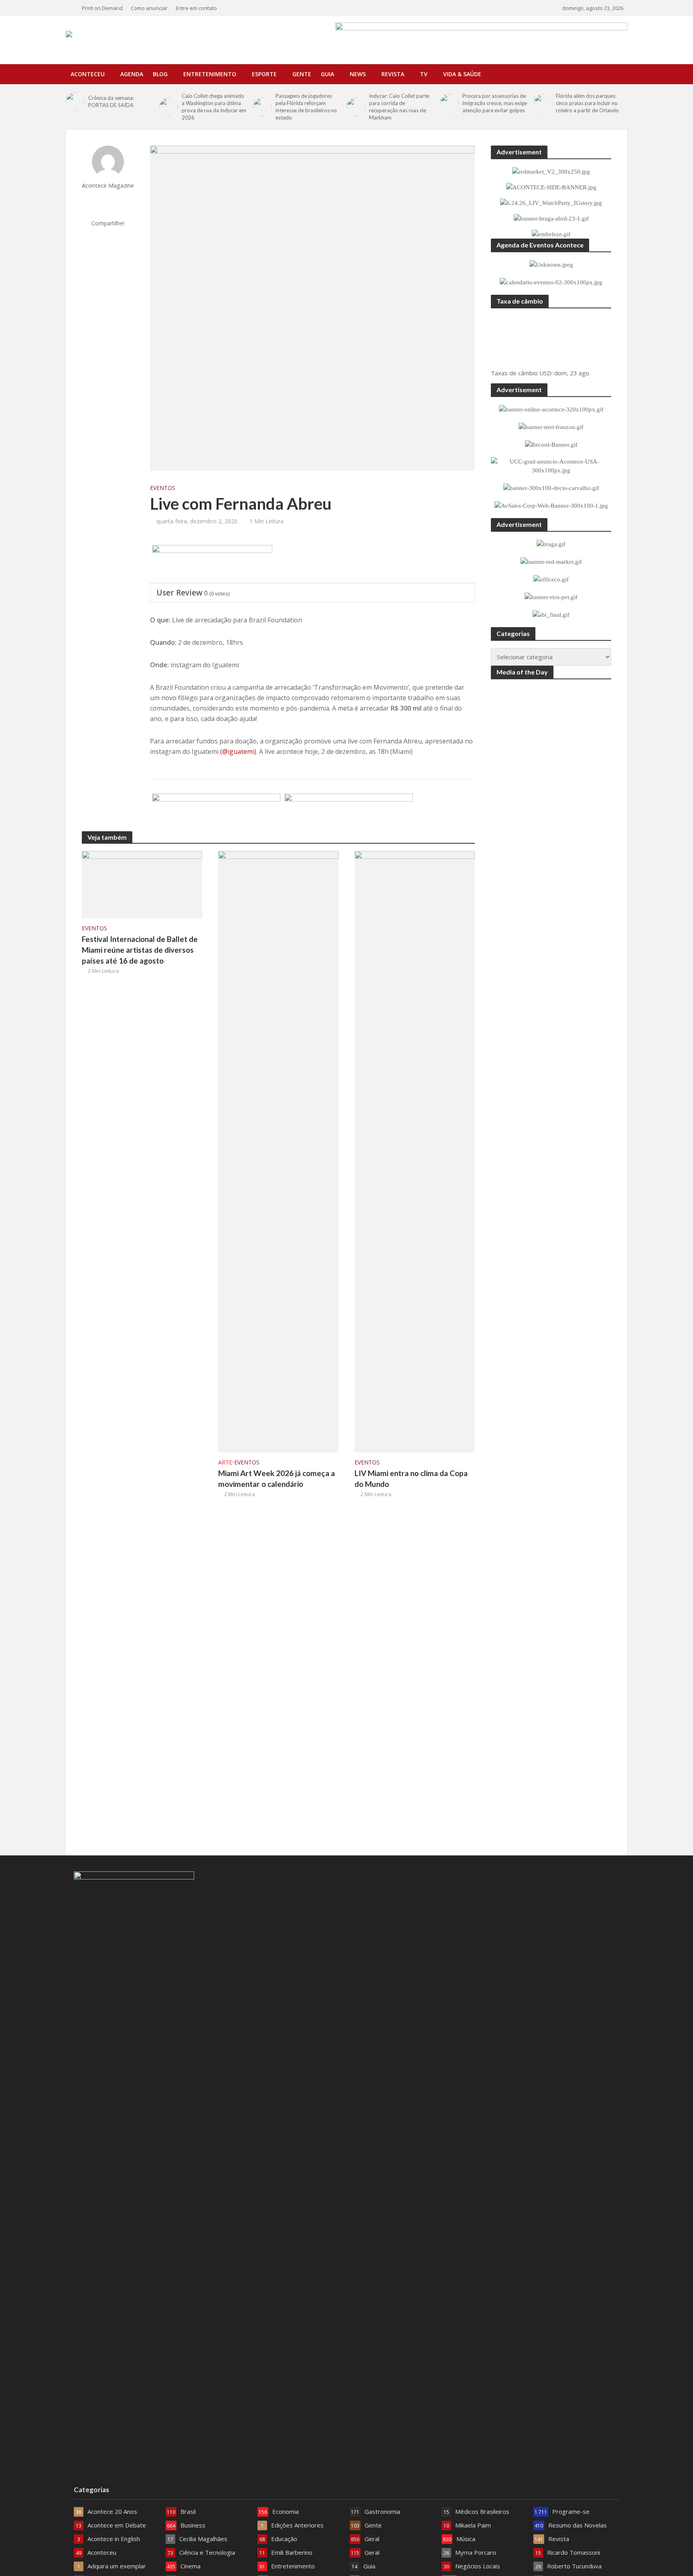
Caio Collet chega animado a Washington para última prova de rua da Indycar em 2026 (214, 107)
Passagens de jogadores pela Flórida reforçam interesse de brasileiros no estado (306, 107)
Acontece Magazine (108, 185)
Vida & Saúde (462, 74)
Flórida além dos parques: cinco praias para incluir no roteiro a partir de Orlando (587, 103)
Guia (327, 74)
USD (545, 373)
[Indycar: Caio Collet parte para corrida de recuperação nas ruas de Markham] (356, 107)
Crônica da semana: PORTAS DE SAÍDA (111, 101)
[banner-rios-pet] (349, 813)
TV (424, 74)
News (358, 74)
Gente (302, 74)
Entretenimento (210, 74)
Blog (160, 74)
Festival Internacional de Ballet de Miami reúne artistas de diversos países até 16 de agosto (140, 950)
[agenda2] (212, 564)
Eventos (163, 488)
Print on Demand (102, 8)
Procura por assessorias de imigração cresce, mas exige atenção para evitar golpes (495, 103)
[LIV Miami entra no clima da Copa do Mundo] (415, 1151)
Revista (393, 74)
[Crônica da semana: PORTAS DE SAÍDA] (75, 101)
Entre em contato (196, 8)
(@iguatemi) (238, 751)
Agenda (132, 74)
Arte (225, 1462)
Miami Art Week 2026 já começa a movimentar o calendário (277, 1478)
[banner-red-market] (216, 813)
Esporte (264, 74)
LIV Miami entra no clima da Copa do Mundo (411, 1478)
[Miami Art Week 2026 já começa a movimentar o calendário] (278, 1151)
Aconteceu (88, 74)
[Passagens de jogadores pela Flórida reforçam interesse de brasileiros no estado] (262, 107)
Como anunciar (149, 8)
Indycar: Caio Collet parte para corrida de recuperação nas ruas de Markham (399, 107)
